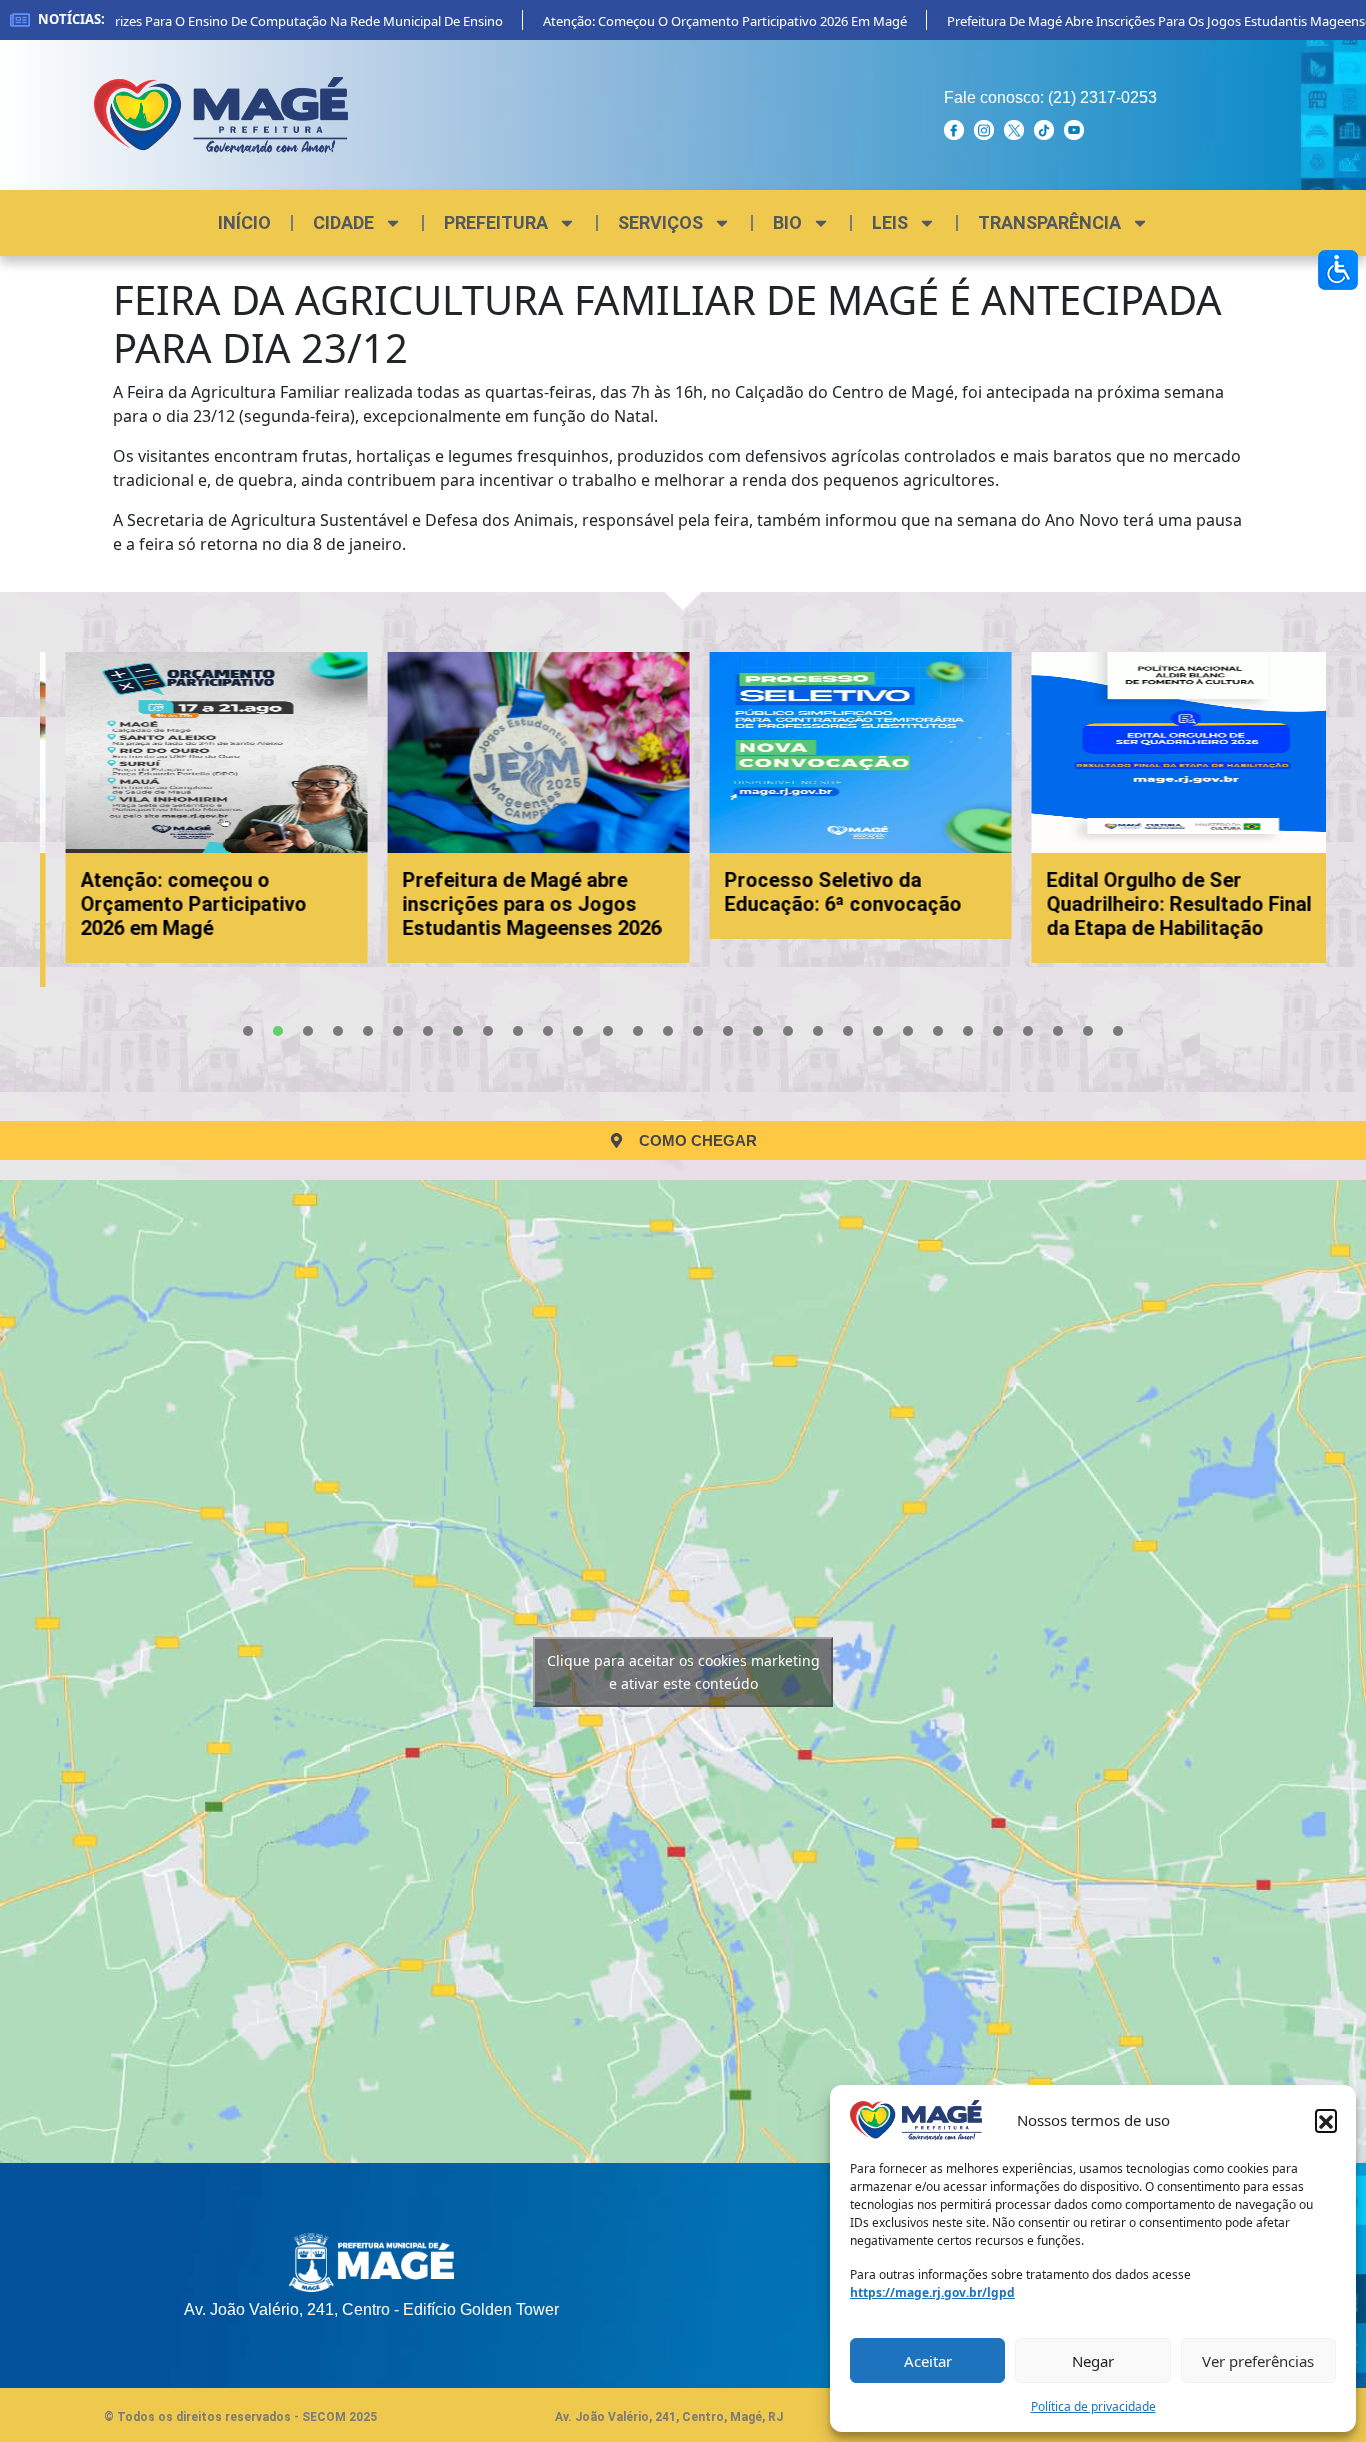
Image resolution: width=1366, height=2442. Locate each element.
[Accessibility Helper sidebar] (1338, 270)
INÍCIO (244, 222)
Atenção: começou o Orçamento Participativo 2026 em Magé (689, 21)
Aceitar (928, 2361)
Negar (1093, 2361)
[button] (1326, 2120)
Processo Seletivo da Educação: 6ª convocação (827, 892)
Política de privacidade (1093, 2406)
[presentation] (248, 1031)
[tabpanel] (201, 807)
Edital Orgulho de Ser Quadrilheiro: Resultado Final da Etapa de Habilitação (1163, 904)
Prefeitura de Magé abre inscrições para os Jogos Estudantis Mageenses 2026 (516, 904)
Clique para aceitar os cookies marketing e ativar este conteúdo (683, 1672)
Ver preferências (1258, 2361)
